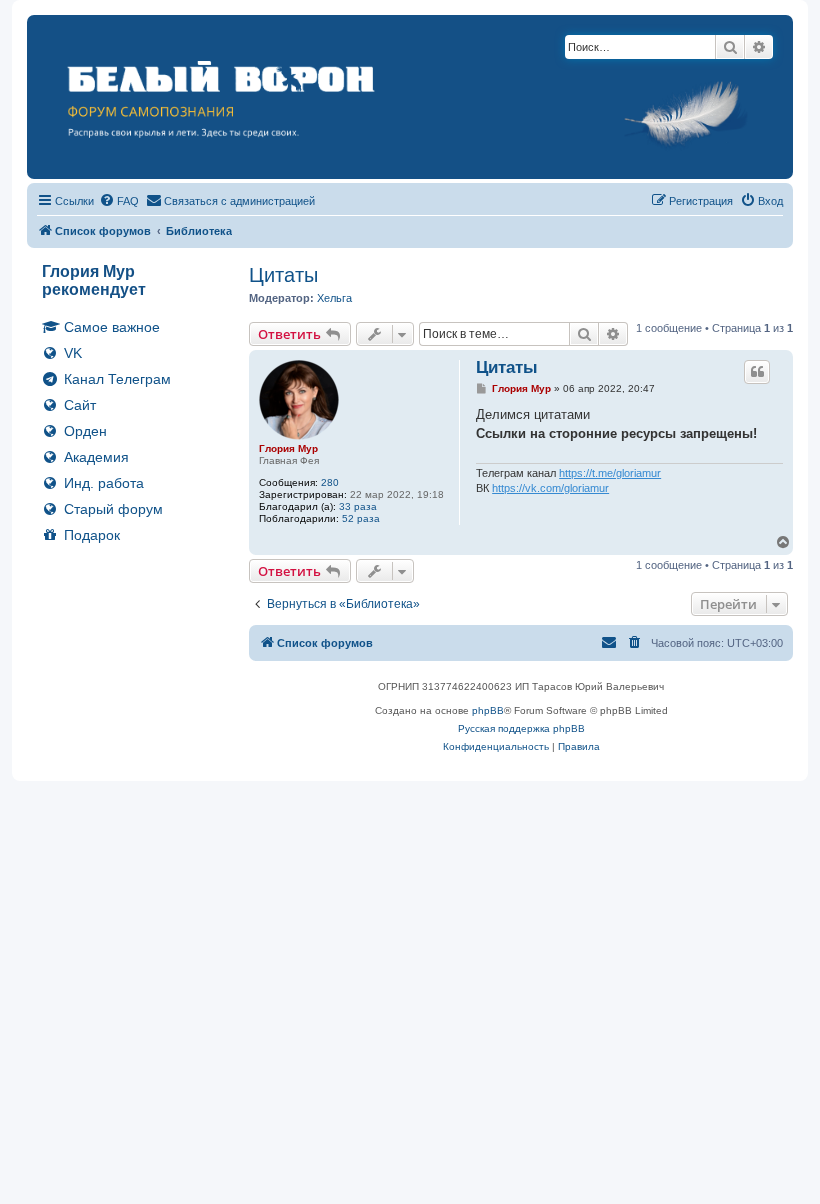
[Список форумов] (410, 97)
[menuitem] (119, 201)
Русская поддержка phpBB (521, 728)
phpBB (488, 710)
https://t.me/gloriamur (610, 473)
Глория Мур (288, 448)
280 (330, 482)
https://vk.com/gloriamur (550, 488)
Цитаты (283, 275)
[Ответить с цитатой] (757, 372)
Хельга (334, 298)
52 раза (361, 518)
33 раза (358, 506)
